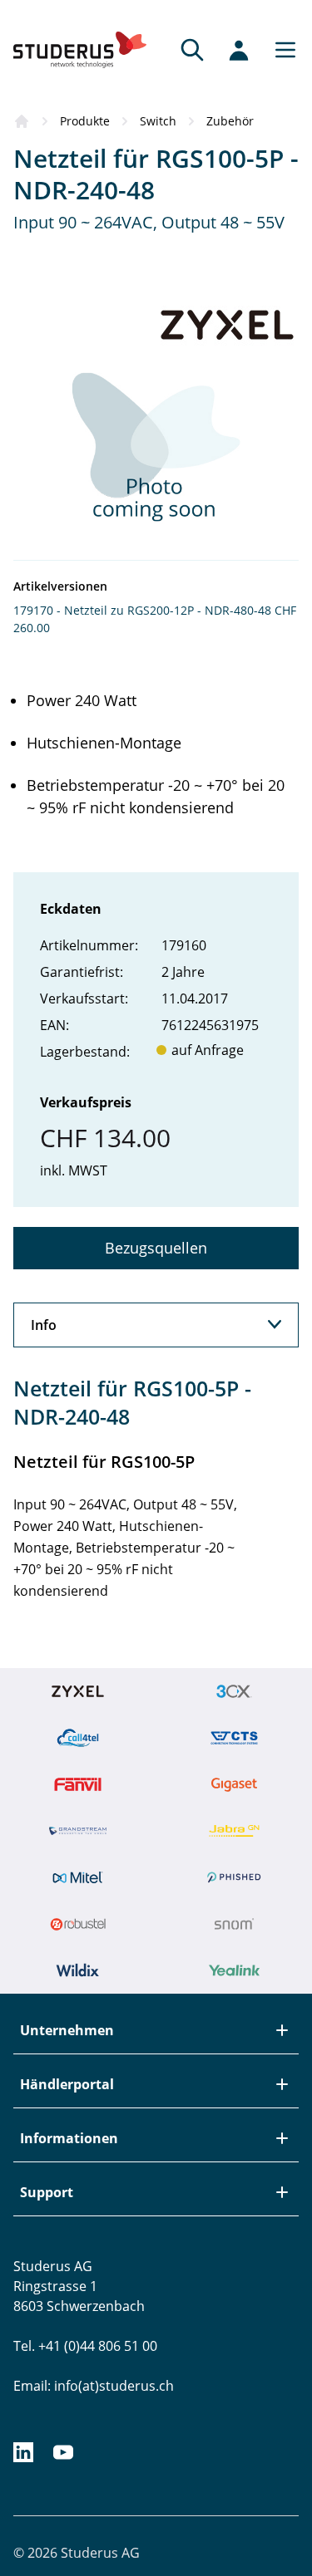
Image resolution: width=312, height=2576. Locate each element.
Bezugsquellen (156, 1248)
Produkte (85, 121)
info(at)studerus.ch (114, 2386)
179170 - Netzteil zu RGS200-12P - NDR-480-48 (142, 610)
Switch (158, 121)
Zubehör (230, 121)
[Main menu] (280, 50)
